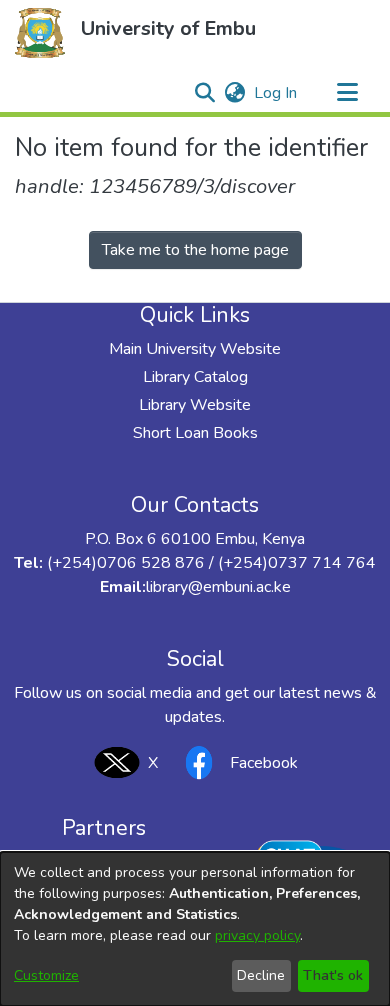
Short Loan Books (195, 433)
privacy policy (257, 935)
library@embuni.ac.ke (218, 587)
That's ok (333, 975)
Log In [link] (276, 93)
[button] (40, 33)
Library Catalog (195, 377)
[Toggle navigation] (347, 93)
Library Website (195, 405)
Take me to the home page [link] (195, 250)
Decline (261, 975)
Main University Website (195, 349)
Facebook (264, 763)
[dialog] (195, 929)
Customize (46, 975)
